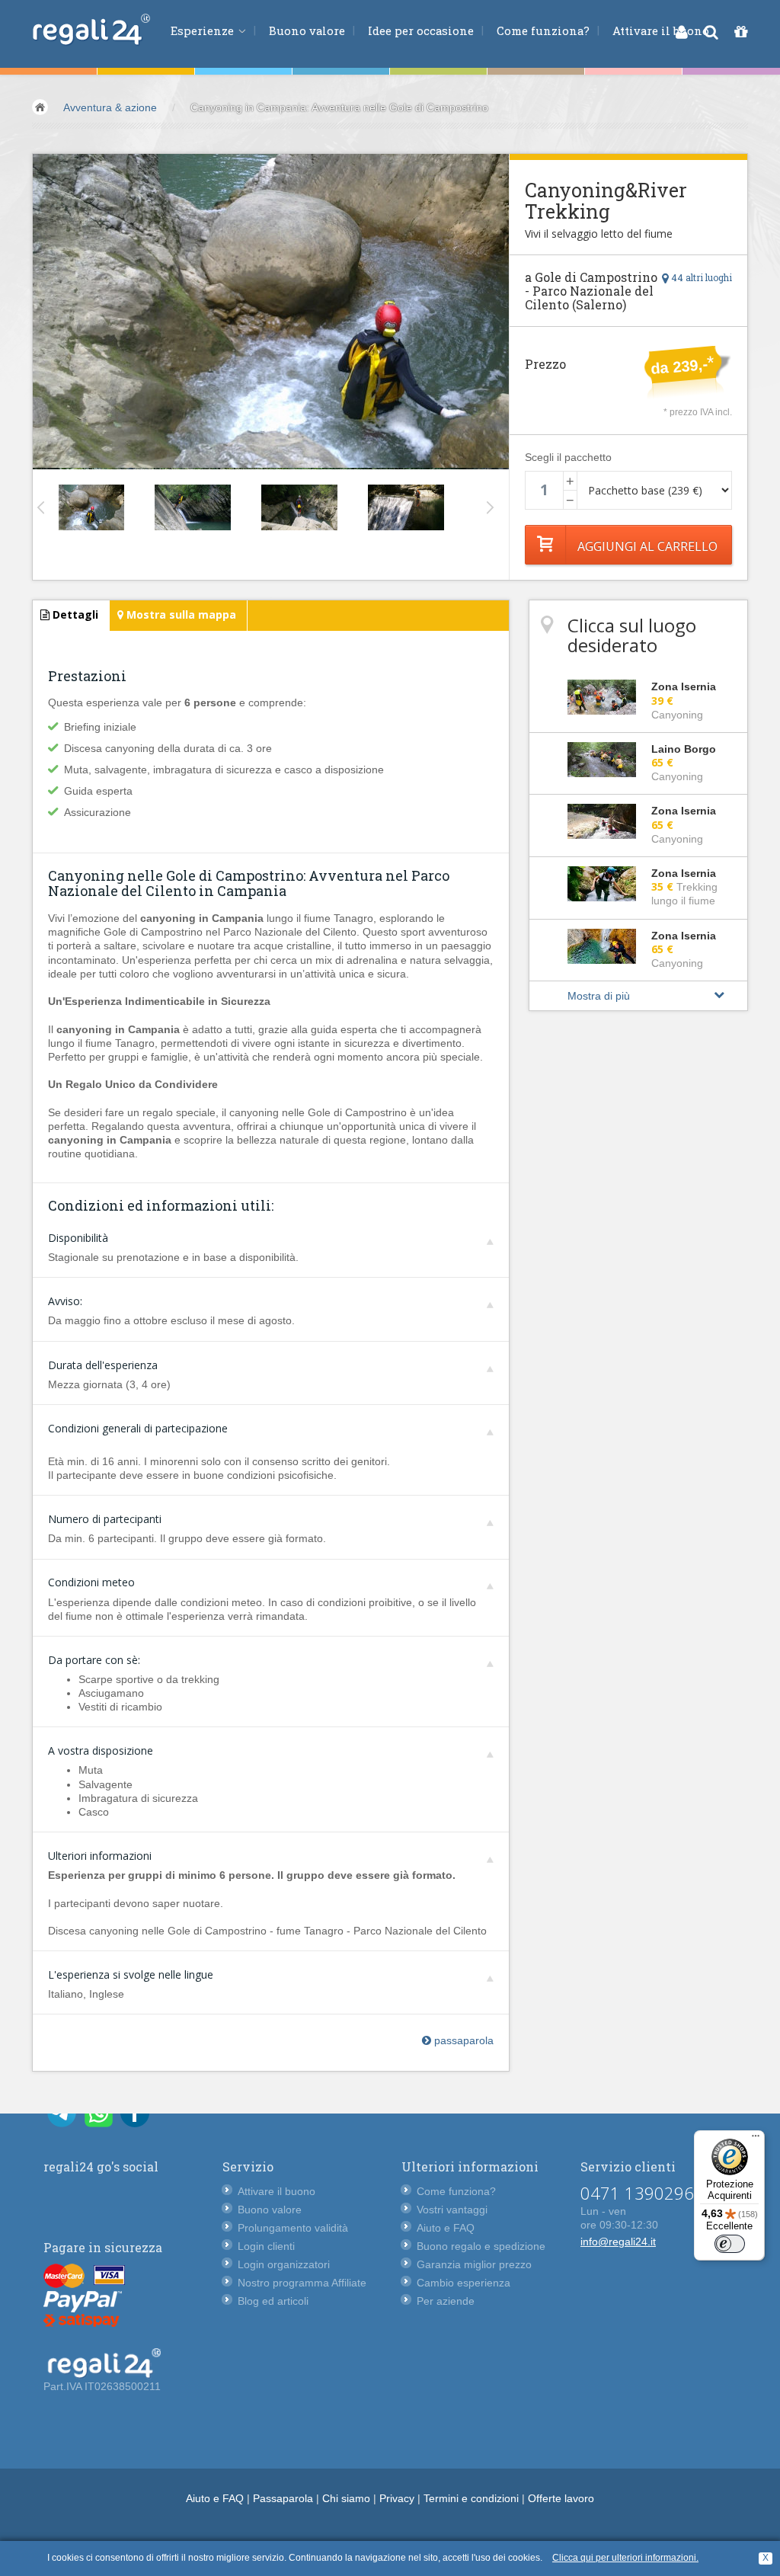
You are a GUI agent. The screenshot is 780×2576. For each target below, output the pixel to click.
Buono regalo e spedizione (481, 2246)
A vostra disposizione (101, 1750)
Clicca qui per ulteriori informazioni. (625, 2558)
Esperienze (204, 30)
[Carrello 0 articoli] (741, 32)
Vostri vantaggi (452, 2210)
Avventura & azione (110, 107)
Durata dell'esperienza (103, 1365)
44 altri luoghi (700, 277)
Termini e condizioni (471, 2498)
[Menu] (756, 2139)
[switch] (730, 2244)
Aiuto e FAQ (446, 2228)
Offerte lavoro (561, 2498)
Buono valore (307, 30)
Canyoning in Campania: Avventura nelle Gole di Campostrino (339, 107)
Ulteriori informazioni (100, 1856)
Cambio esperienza (464, 2283)
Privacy (397, 2498)
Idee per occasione (421, 30)
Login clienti (266, 2246)
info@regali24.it (618, 2242)
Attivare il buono (661, 30)
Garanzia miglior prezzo (474, 2264)
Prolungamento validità (293, 2228)
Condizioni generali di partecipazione (138, 1428)
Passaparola (283, 2498)
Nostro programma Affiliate (302, 2283)
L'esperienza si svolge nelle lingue (131, 1974)
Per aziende (446, 2301)
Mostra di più (599, 996)
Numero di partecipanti (105, 1519)
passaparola (462, 2040)
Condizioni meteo (91, 1582)
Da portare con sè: (94, 1660)
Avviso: (65, 1301)
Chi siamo (346, 2498)
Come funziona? (543, 30)
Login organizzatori (284, 2264)
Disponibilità (78, 1238)
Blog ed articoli (273, 2301)
